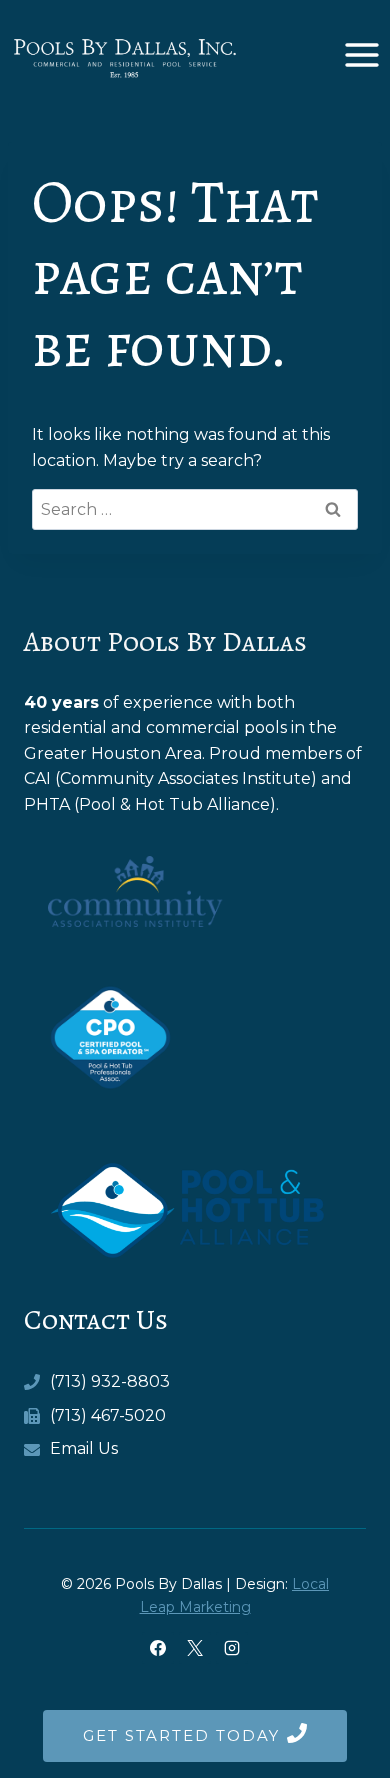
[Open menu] (361, 54)
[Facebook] (158, 1648)
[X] (195, 1648)
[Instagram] (232, 1648)
